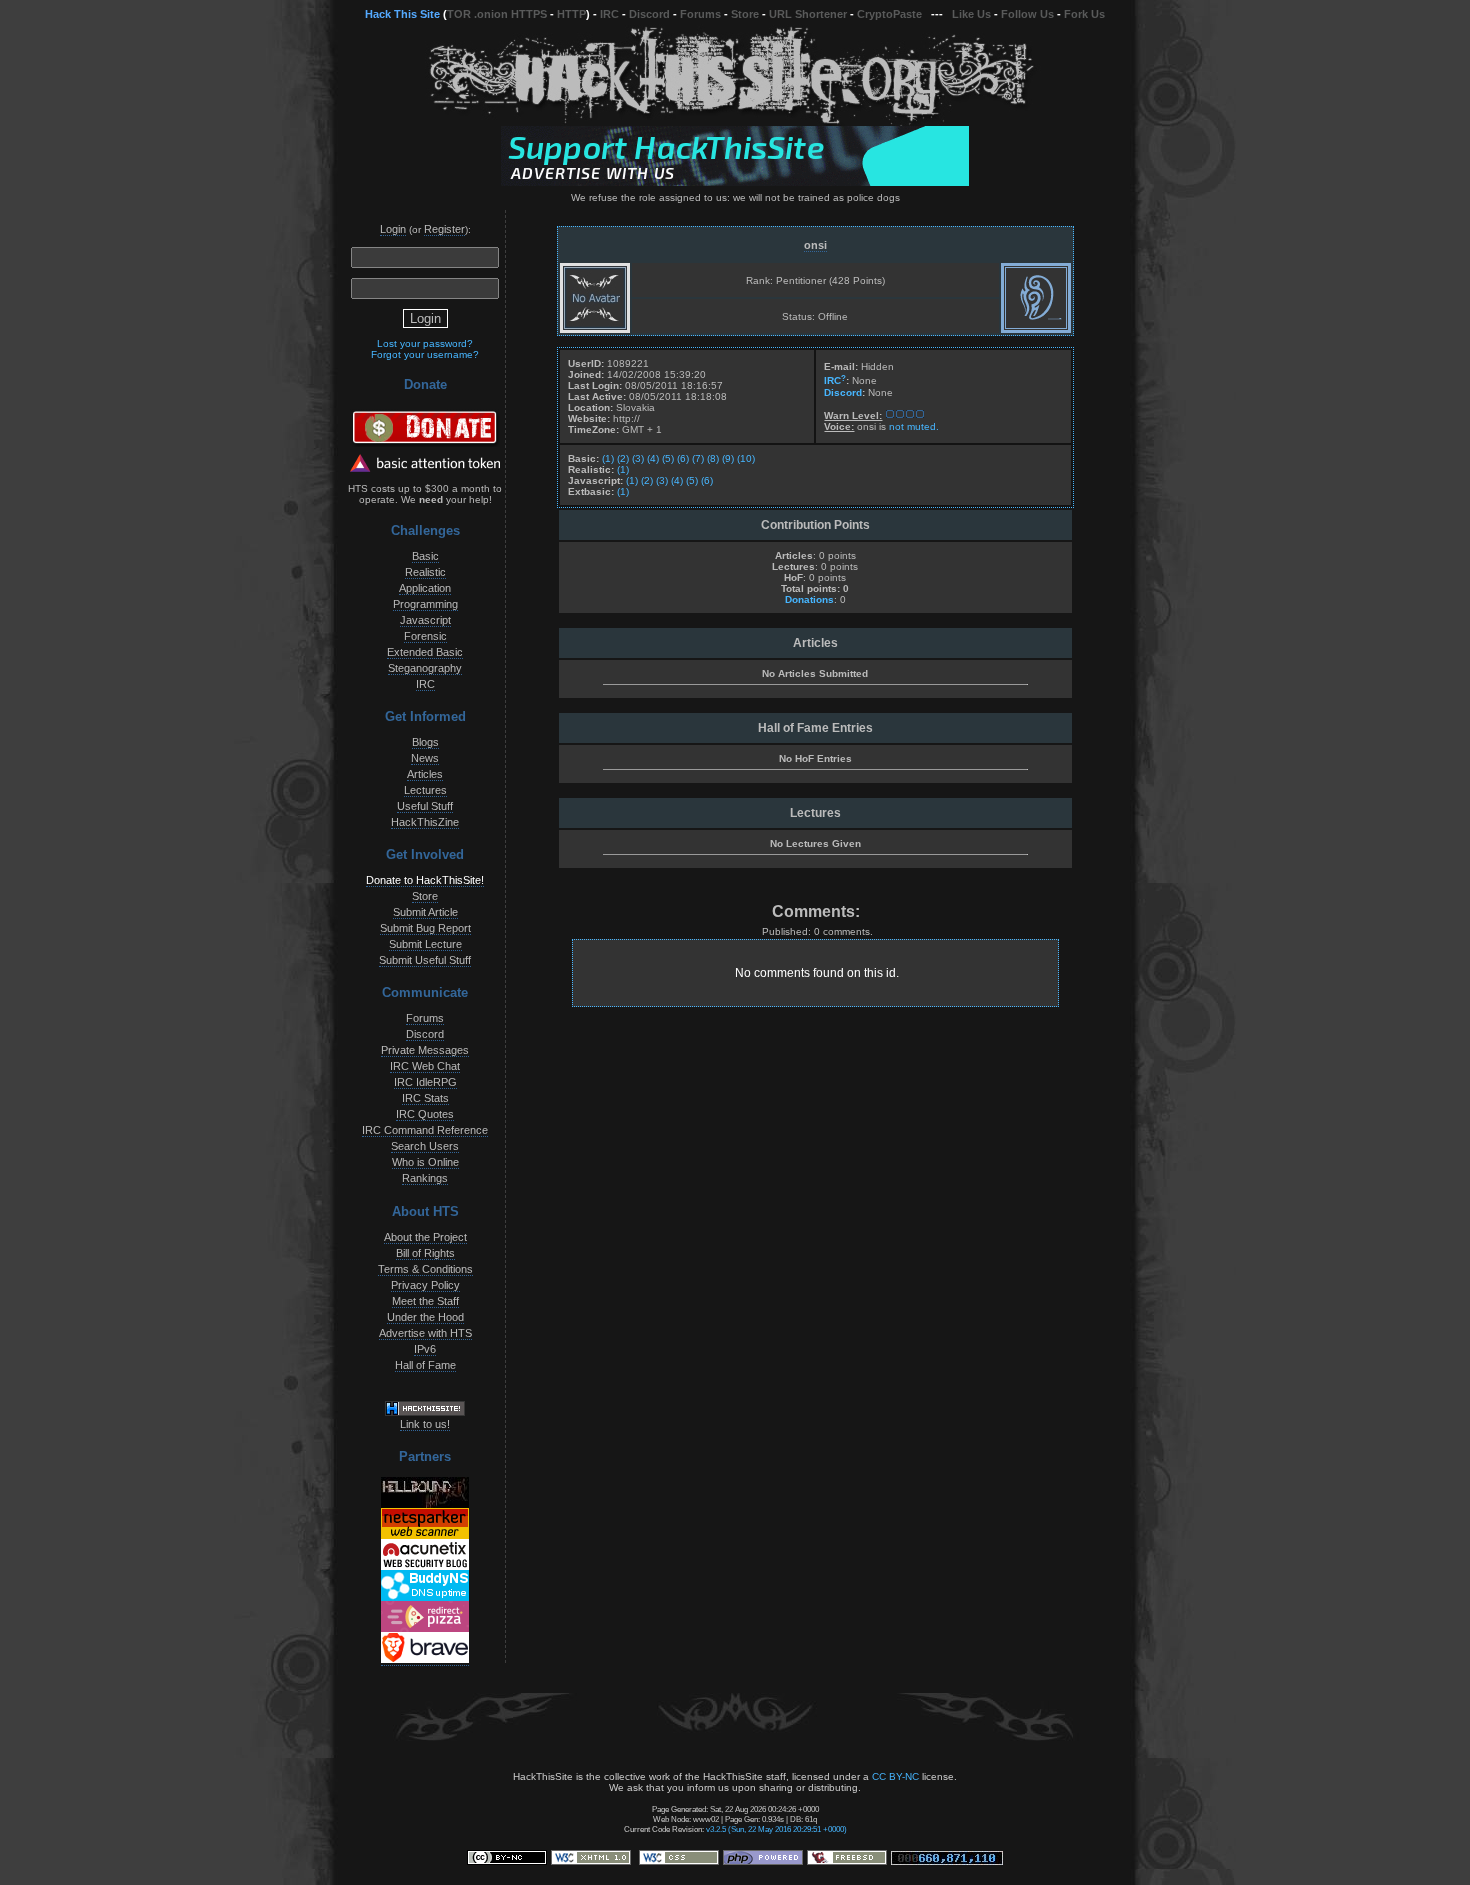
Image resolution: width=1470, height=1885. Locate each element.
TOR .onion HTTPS (497, 14)
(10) (746, 458)
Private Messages (425, 1050)
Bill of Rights (425, 1253)
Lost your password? (425, 343)
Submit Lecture (425, 944)
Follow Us (1027, 14)
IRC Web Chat (425, 1066)
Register (444, 229)
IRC (609, 14)
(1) (608, 458)
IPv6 (425, 1349)
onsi (815, 245)
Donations (809, 599)
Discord (649, 14)
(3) (638, 458)
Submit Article (425, 912)
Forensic (425, 636)
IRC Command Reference (425, 1130)
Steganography (425, 668)
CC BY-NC (895, 1776)
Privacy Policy (425, 1285)
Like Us (971, 14)
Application (425, 588)
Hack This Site (402, 14)
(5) (668, 458)
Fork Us (1084, 14)
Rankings (425, 1178)
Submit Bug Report (425, 928)
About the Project (425, 1237)
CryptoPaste (889, 14)
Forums (700, 14)
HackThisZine (425, 822)
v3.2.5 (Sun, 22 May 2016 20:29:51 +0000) (776, 1829)
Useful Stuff (425, 806)
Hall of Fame (425, 1365)
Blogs (425, 742)
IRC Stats (425, 1098)
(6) (683, 458)
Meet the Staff (425, 1301)
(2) (623, 458)
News (425, 758)
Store (745, 14)
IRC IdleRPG (425, 1082)
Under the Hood (425, 1317)
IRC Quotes (425, 1114)
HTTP (571, 14)
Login (393, 229)
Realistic (425, 572)
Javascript (425, 620)
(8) (713, 458)
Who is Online (425, 1162)
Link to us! (425, 1424)
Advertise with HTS (425, 1333)
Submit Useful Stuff (425, 960)
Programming (425, 604)
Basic (425, 556)
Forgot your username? (425, 354)
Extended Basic (425, 652)
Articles (425, 774)
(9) (728, 458)
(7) (698, 458)
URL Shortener (808, 14)
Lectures (425, 790)
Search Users (425, 1146)
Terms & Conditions (425, 1269)
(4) (653, 458)
